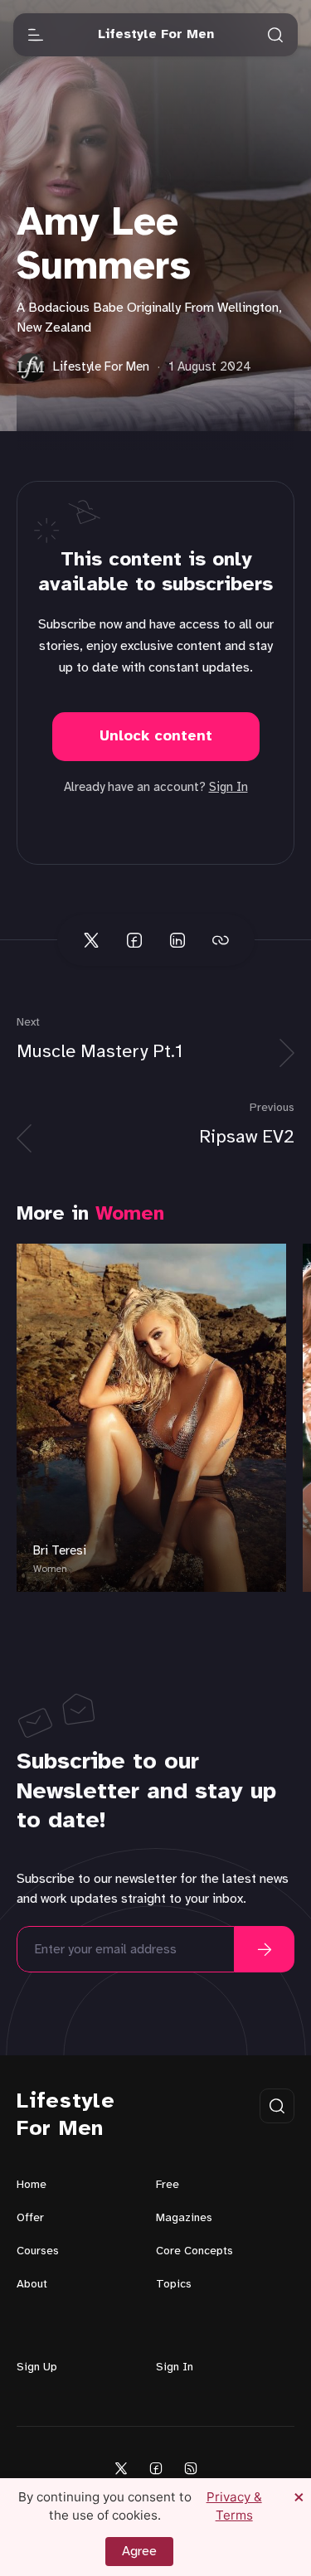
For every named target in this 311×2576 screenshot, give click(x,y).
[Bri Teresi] (151, 1418)
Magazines (184, 2218)
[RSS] (191, 2468)
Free (168, 2185)
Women (130, 1214)
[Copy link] (221, 940)
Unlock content (156, 737)
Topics (174, 2285)
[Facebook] (156, 2468)
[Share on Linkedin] (177, 940)
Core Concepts (194, 2251)
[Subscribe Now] (265, 1949)
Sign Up (37, 2367)
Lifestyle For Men (66, 2115)
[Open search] (275, 35)
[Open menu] (36, 35)
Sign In (228, 788)
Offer (30, 2218)
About (32, 2285)
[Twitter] (121, 2468)
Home (32, 2185)
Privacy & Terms (234, 2506)
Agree (139, 2552)
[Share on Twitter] (91, 940)
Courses (38, 2251)
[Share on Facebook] (134, 940)
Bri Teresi (60, 1551)
